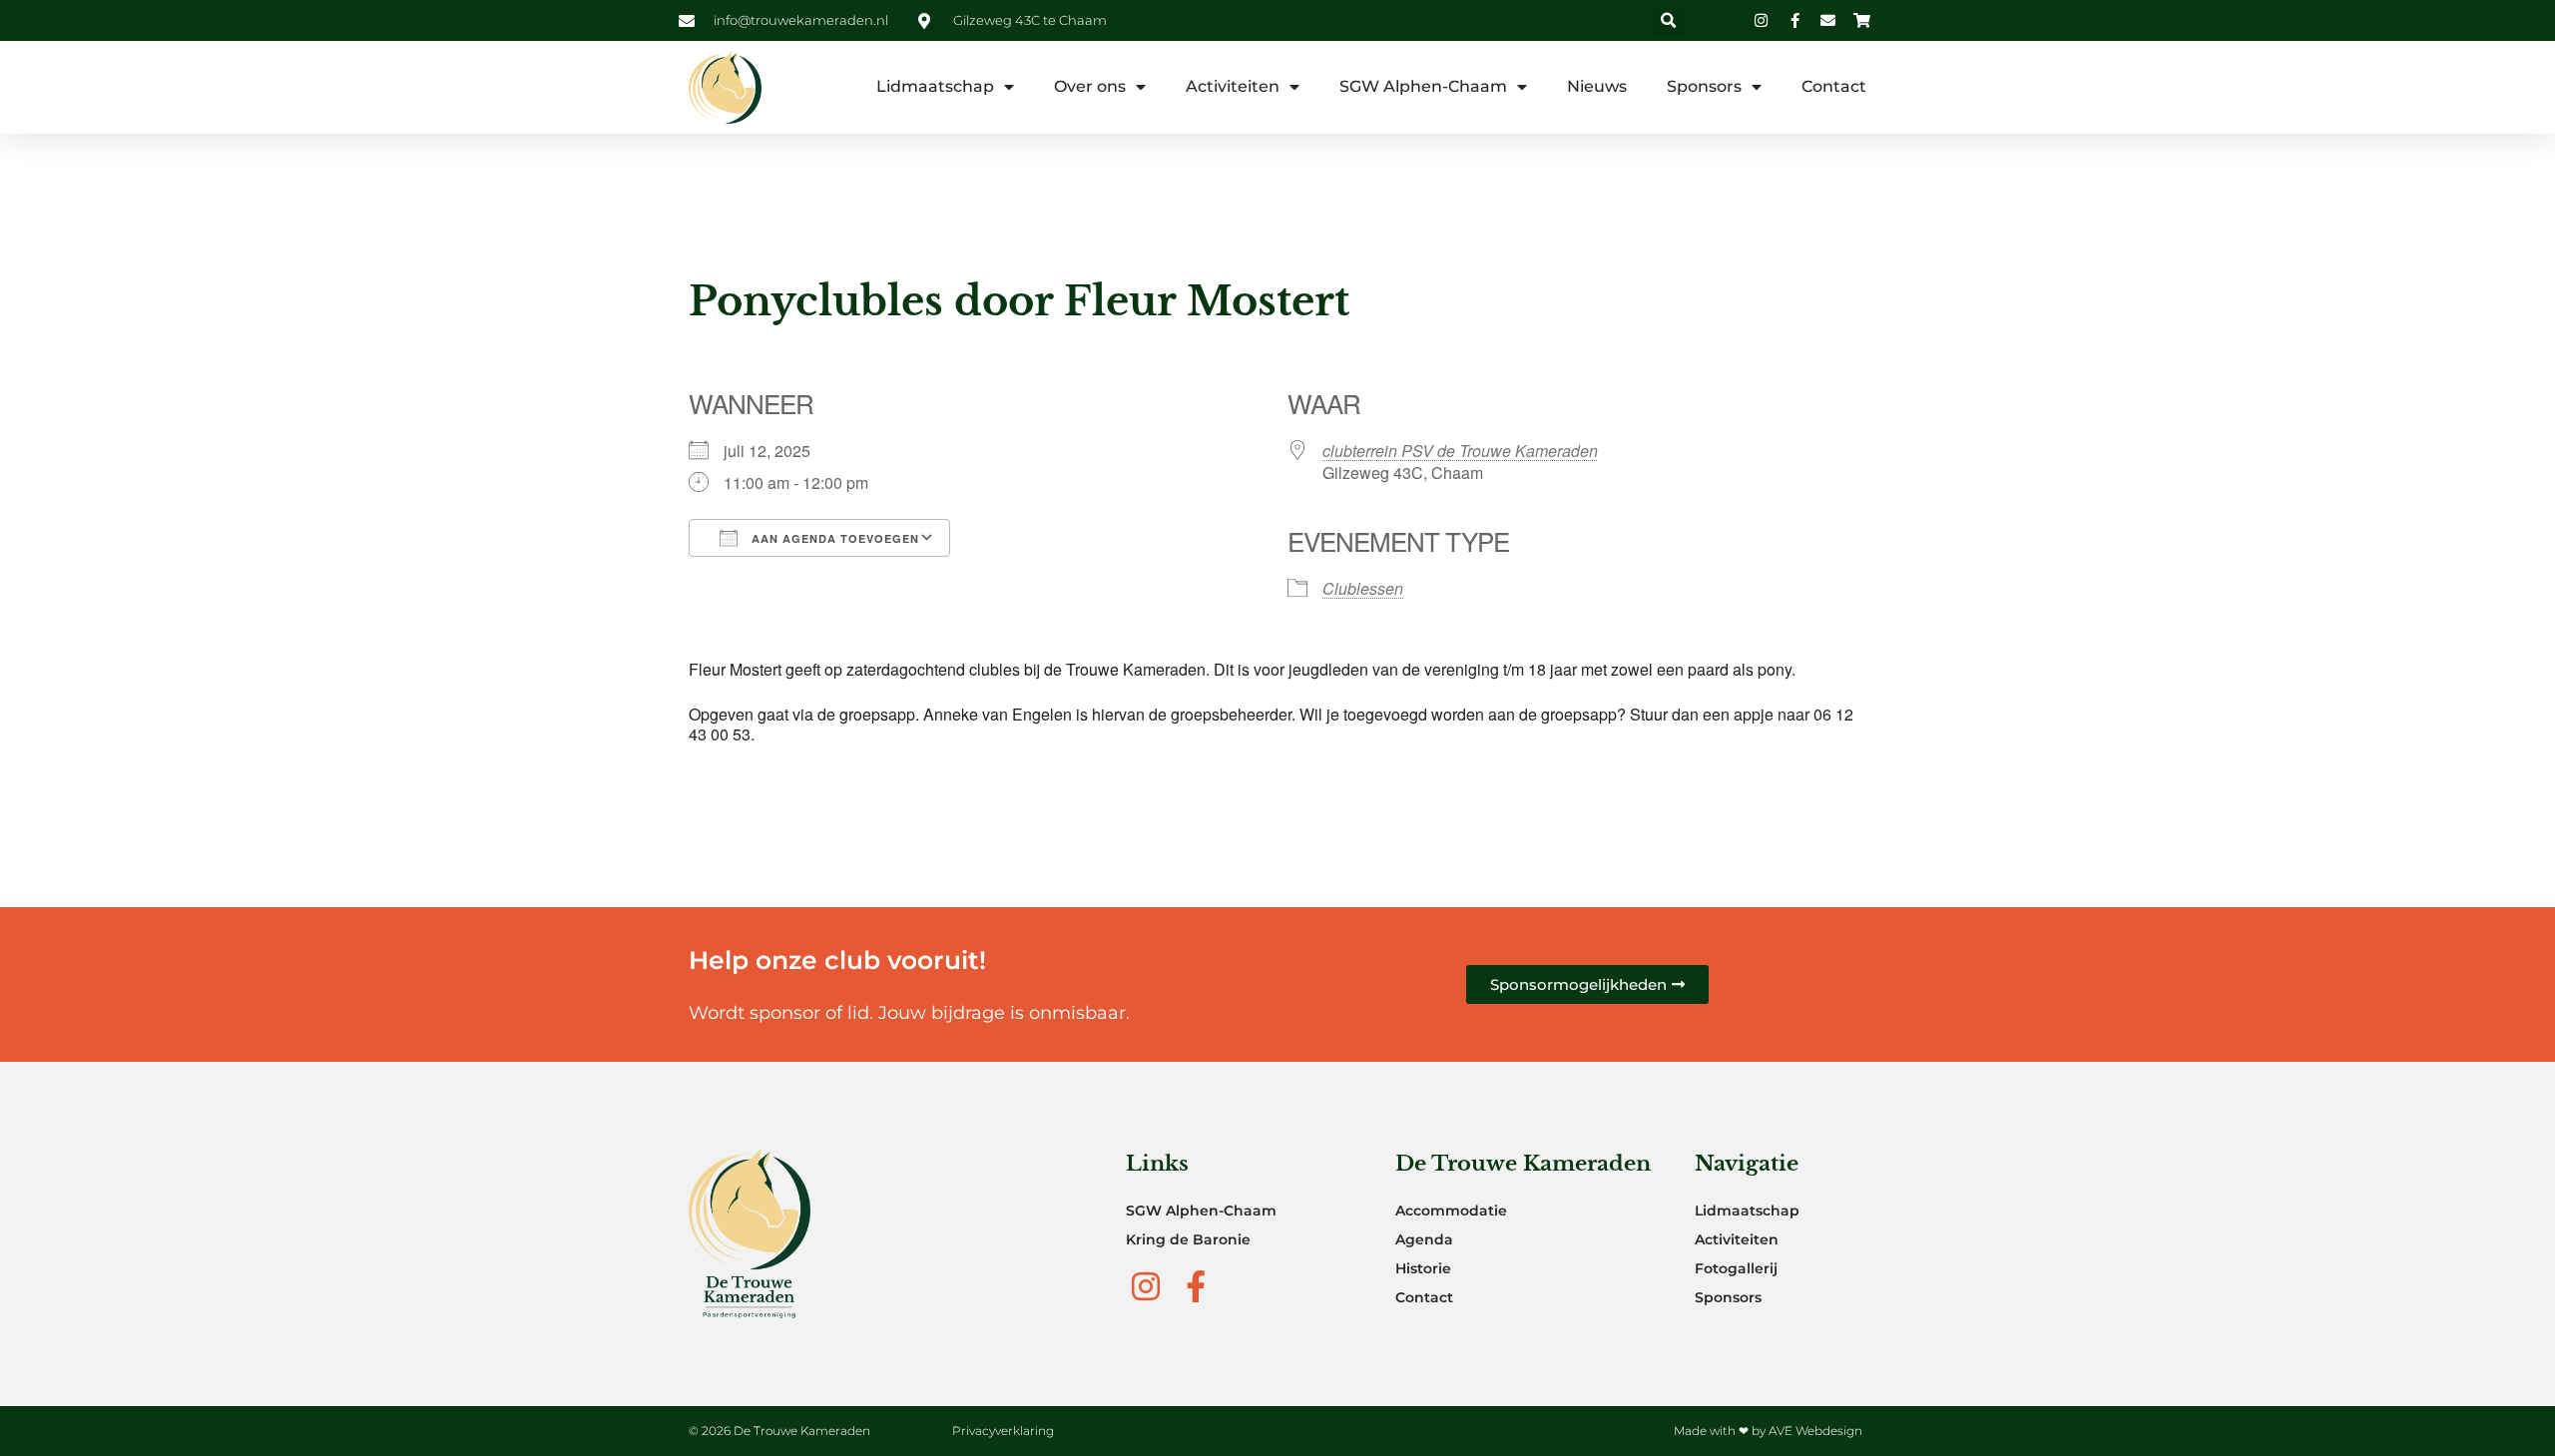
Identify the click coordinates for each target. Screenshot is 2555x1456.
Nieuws (1597, 86)
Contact (1834, 86)
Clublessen (1363, 588)
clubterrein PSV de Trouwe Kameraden (1460, 451)
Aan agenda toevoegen (833, 538)
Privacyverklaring (1003, 1431)
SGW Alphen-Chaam (1423, 86)
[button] (1669, 20)
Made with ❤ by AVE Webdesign (1768, 1431)
